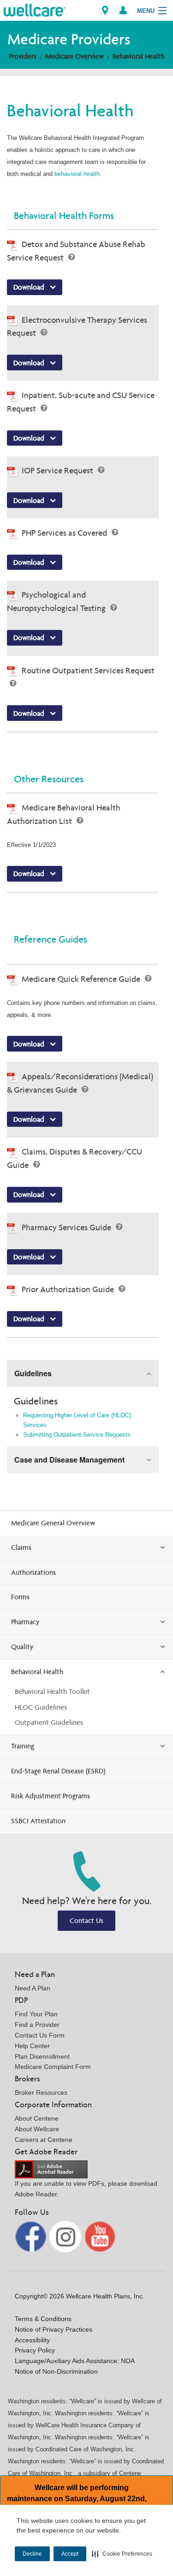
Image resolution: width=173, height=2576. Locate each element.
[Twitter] (66, 2236)
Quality (22, 1647)
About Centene (37, 2118)
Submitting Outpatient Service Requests (77, 1435)
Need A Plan (33, 1988)
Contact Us (86, 1920)
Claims (21, 1547)
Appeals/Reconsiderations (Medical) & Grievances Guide (80, 1083)
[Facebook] (31, 2236)
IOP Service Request (58, 470)
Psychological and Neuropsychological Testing (57, 601)
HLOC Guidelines (41, 1707)
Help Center (32, 2046)
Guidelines (33, 1373)
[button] (122, 2554)
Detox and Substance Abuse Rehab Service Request (76, 251)
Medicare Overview (75, 56)
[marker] (105, 10)
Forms (20, 1597)
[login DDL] (123, 10)
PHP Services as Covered (65, 533)
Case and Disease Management (69, 1460)
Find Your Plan (36, 2014)
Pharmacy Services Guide (67, 1227)
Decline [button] (32, 2554)
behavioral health (77, 174)
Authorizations (33, 1572)
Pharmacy (25, 1622)
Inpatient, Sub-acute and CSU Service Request (81, 402)
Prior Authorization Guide (69, 1289)
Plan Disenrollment (42, 2056)
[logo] (35, 9)
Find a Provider (37, 2025)
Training (23, 1746)
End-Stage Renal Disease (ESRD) (58, 1771)
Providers (23, 56)
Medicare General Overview (53, 1523)
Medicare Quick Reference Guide (82, 979)
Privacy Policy (35, 2350)
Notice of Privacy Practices (54, 2329)
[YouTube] (100, 2236)
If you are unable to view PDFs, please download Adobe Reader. (86, 2189)
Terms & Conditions (43, 2319)
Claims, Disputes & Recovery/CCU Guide (75, 1158)
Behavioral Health (139, 56)
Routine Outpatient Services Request (88, 670)
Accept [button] (70, 2554)
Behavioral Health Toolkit (52, 1691)
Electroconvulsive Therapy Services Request (77, 327)
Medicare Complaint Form (53, 2067)
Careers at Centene (44, 2140)
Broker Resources (41, 2092)
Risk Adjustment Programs (51, 1796)
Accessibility (32, 2340)
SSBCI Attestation (38, 1821)
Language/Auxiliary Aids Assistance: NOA (75, 2361)
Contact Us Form (40, 2035)
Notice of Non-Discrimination (56, 2371)
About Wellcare (37, 2129)
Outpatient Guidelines (49, 1722)
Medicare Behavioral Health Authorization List (64, 814)
